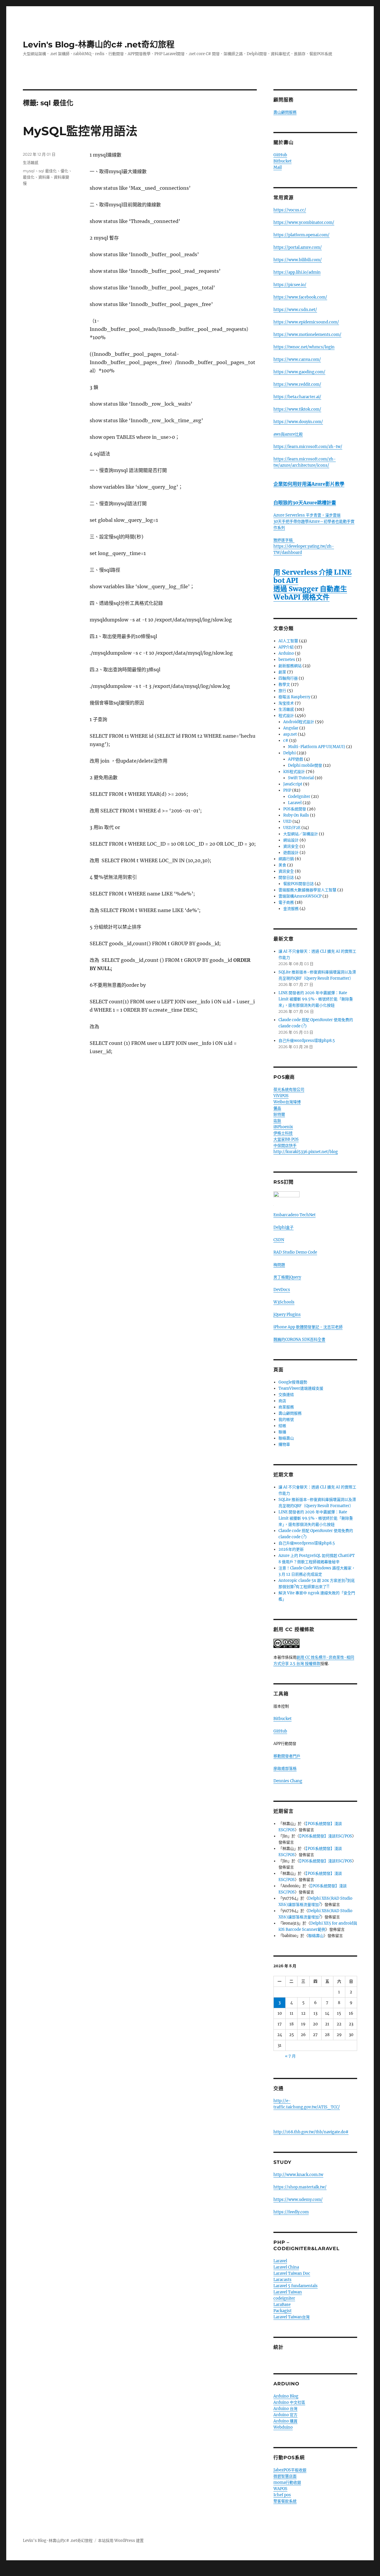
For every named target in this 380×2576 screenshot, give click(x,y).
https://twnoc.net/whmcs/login (304, 347)
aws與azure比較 (288, 434)
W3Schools (284, 1302)
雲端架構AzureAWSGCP (300, 896)
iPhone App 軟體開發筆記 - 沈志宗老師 (308, 1327)
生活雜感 (31, 162)
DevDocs (282, 1290)
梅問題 (279, 1265)
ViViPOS (281, 1096)
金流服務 (291, 909)
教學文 (284, 684)
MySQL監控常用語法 (80, 131)
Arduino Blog (286, 2396)
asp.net (290, 734)
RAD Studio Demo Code (295, 1252)
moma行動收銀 (287, 2482)
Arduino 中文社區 (289, 2402)
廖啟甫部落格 (285, 1768)
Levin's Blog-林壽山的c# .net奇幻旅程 (99, 44)
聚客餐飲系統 (285, 2501)
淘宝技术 (286, 703)
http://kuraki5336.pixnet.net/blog (306, 1152)
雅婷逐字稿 (284, 540)
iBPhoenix (283, 1127)
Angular (291, 728)
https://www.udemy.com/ (298, 2200)
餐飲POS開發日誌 (299, 884)
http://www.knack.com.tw (298, 2175)
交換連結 (286, 1395)
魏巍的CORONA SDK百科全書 (299, 1339)
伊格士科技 (283, 1133)
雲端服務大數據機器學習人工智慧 (307, 890)
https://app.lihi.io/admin (297, 272)
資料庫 (44, 177)
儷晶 (277, 1108)
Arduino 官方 (285, 2415)
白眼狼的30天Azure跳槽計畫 (305, 503)
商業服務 (286, 1407)
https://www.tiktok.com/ (297, 409)
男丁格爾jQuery (287, 1277)
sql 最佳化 (48, 171)
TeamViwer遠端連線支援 (301, 1388)
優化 (64, 171)
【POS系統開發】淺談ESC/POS (326, 1836)
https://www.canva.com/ (297, 360)
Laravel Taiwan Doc (292, 2273)
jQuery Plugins (287, 1315)
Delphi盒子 (284, 1227)
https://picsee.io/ (290, 285)
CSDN (279, 1240)
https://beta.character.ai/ (297, 397)
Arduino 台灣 (285, 2409)
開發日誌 (286, 877)
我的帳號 (286, 1419)
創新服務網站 (290, 666)
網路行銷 (286, 859)
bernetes (287, 660)
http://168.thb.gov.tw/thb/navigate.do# (311, 2132)
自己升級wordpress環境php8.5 (307, 1041)
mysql (29, 171)
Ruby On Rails (296, 815)
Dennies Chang (288, 1781)
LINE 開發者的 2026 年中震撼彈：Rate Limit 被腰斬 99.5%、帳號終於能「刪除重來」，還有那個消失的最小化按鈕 (316, 999)
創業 (282, 672)
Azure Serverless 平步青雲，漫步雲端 (307, 515)
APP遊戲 (296, 759)
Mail (278, 167)
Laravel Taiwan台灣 (292, 2317)
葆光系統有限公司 (289, 1089)
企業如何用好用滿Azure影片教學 (309, 484)
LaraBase (282, 2305)
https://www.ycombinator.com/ (304, 223)
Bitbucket (282, 161)
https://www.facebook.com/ (300, 297)
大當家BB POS (286, 1139)
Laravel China (286, 2267)
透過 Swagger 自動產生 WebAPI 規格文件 (310, 593)
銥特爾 (279, 1114)
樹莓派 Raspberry (294, 697)
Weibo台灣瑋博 (287, 1102)
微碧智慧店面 (285, 2476)
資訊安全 (291, 846)
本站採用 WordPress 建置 (121, 2541)
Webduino (283, 2427)
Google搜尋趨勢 (293, 1382)
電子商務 (286, 902)
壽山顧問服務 (285, 112)
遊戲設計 (291, 853)
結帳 (282, 1426)
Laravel (295, 803)
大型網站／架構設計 (301, 834)
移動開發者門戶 (287, 1756)
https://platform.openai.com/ (301, 235)
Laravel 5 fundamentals (296, 2286)
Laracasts (282, 2280)
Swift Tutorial (301, 778)
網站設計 (291, 840)
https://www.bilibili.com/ (298, 260)
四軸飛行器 (288, 678)
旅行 (282, 691)
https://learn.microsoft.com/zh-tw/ (308, 447)
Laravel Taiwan (288, 2292)
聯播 (282, 1432)
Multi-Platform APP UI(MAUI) (317, 747)
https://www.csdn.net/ (295, 310)
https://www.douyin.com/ (298, 422)
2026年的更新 (291, 1549)
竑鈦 (277, 1121)
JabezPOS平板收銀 (290, 2470)
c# (286, 741)
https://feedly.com (291, 2212)
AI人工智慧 (288, 641)
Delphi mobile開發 (305, 765)
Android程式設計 (299, 722)
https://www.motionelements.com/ (307, 335)
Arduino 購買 (285, 2421)
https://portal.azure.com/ (298, 247)
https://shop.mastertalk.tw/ (300, 2187)
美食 (282, 865)
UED (287, 821)
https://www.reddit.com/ (297, 384)
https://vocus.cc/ (290, 210)
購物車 (284, 1444)
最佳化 (29, 177)
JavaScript (293, 784)
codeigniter (284, 2298)
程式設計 (286, 716)
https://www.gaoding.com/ (299, 372)
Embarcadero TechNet (294, 1215)
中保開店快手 (285, 1146)
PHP (287, 790)
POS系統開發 (295, 809)
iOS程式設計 (294, 772)
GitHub (280, 155)
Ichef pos (282, 2495)
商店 (282, 1401)
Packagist (282, 2311)
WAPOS (280, 2489)
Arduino (286, 653)
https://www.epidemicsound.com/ (306, 322)
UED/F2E (292, 828)
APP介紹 (286, 647)
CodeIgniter (299, 797)
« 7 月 (290, 2056)
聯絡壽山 (286, 1438)
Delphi (289, 753)
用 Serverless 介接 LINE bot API (312, 576)
